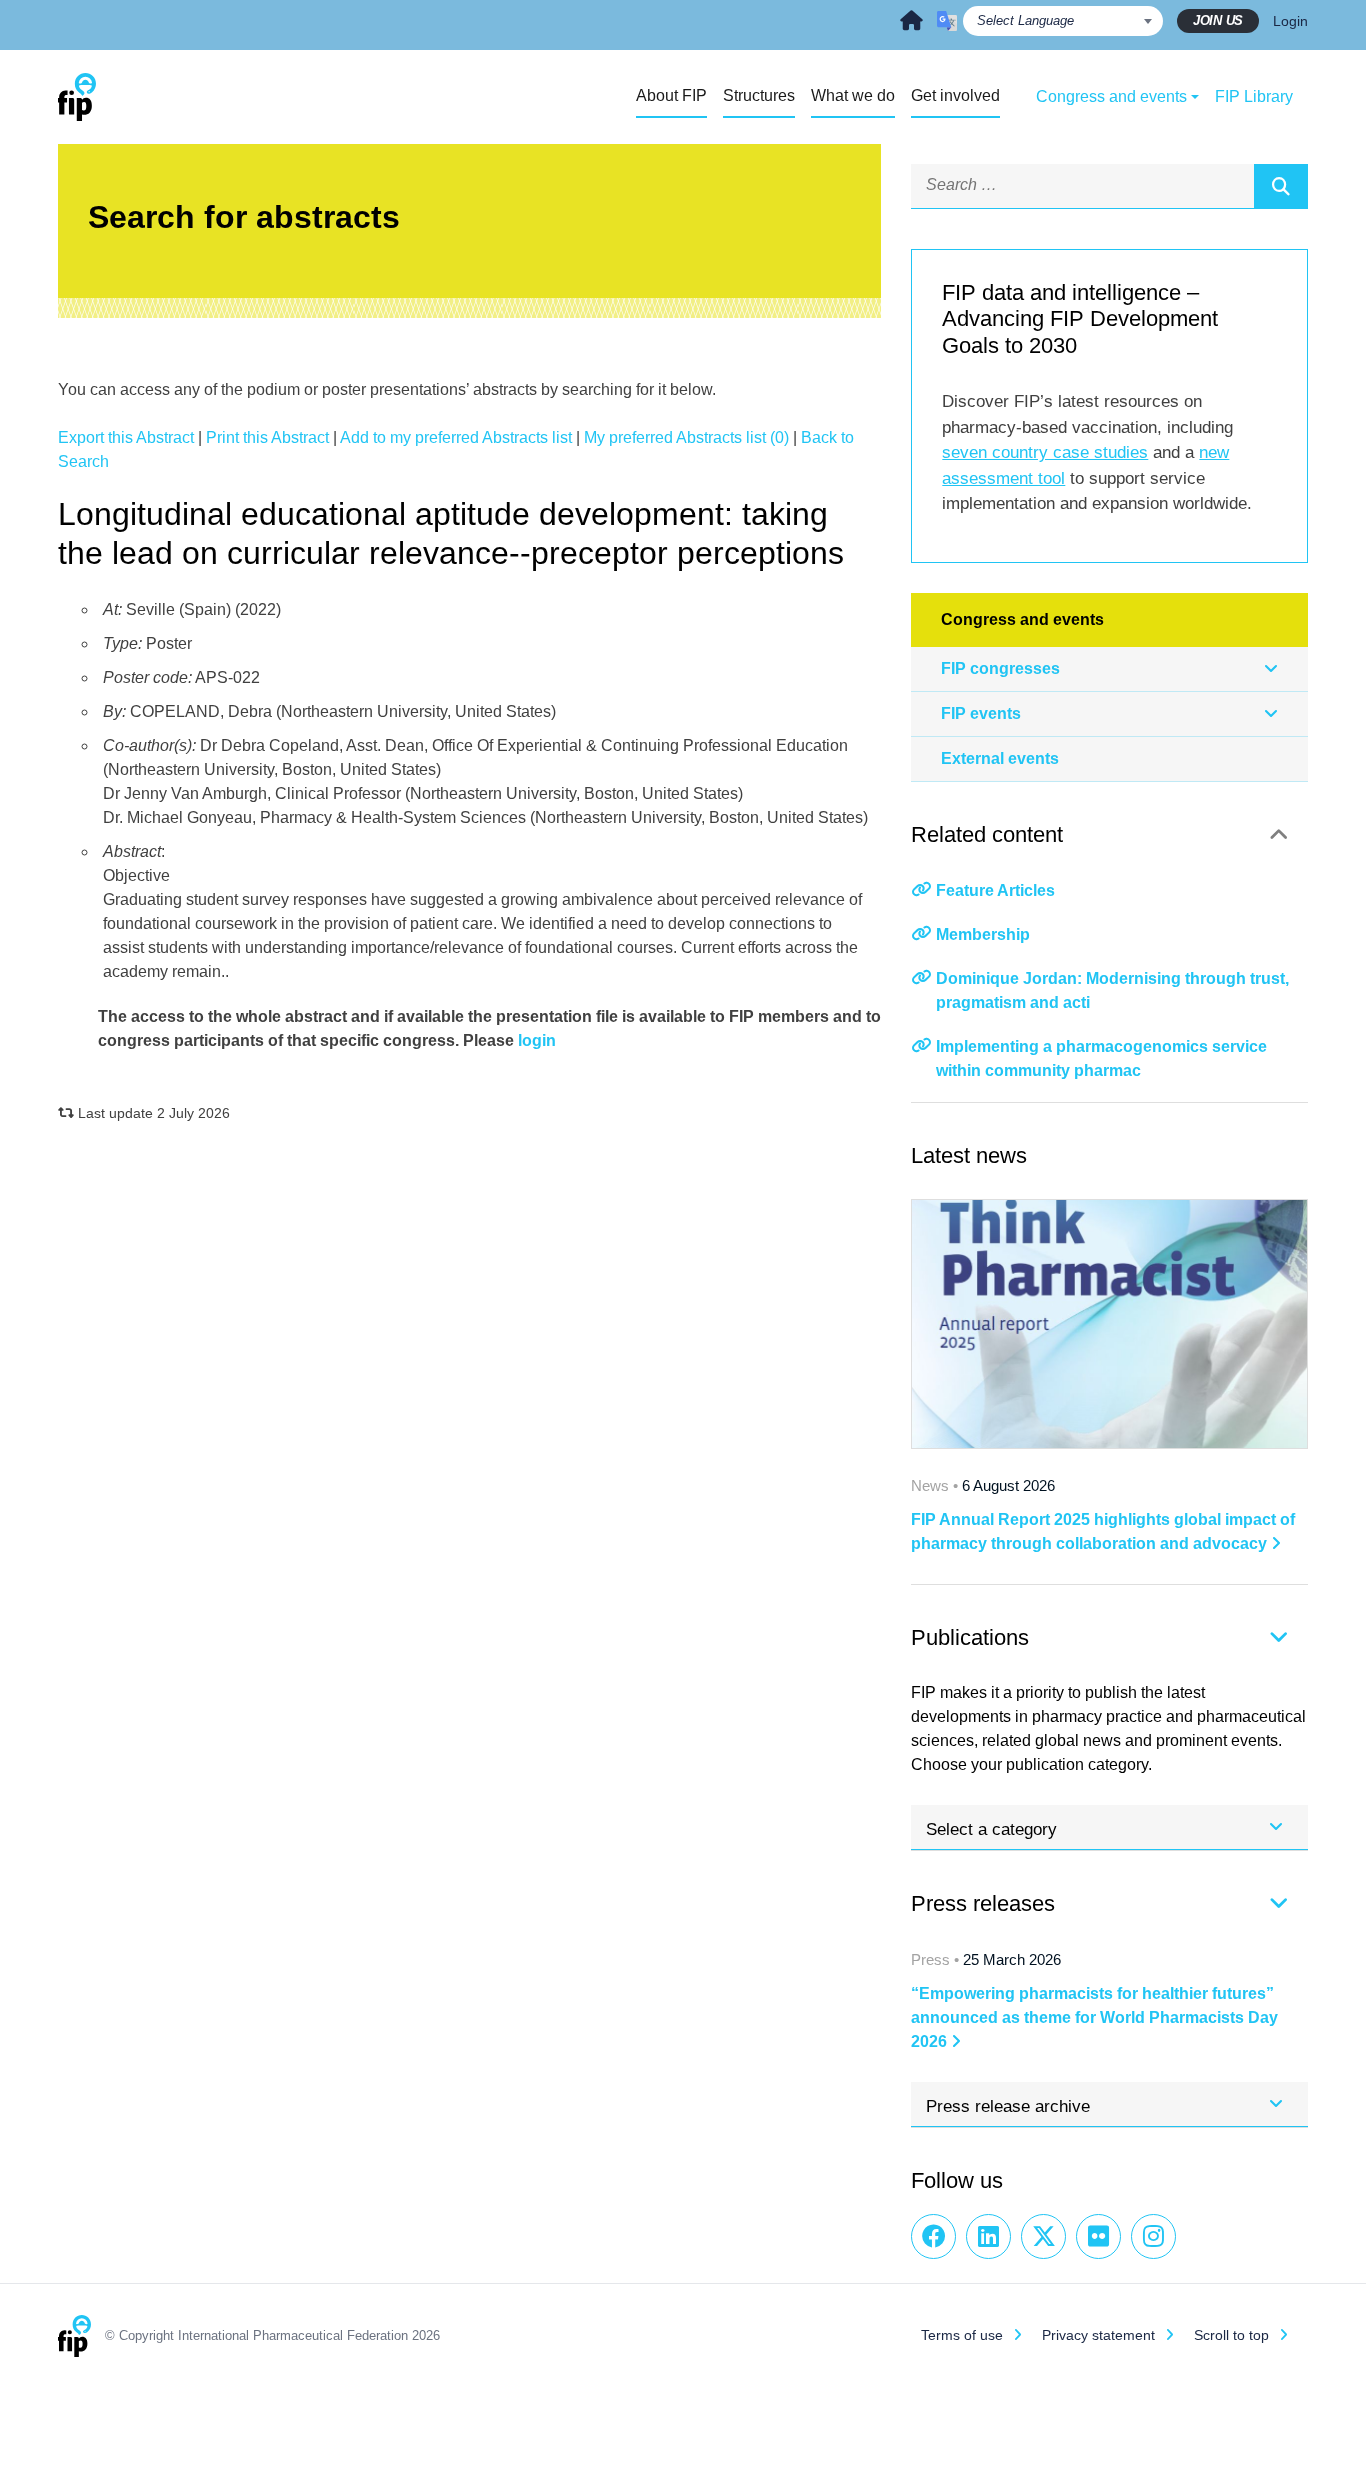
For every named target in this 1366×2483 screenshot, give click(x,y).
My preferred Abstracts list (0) (686, 437)
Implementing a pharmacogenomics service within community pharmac (1101, 1058)
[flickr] (1098, 2236)
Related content (987, 834)
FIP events (981, 713)
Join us (1218, 20)
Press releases (983, 1903)
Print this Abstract (267, 437)
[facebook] (933, 2236)
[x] (1043, 2236)
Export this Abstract (126, 437)
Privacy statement (1098, 2335)
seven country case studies (1045, 452)
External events (1000, 758)
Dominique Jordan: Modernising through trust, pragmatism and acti (1112, 990)
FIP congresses (1000, 668)
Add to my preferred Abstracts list (456, 437)
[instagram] (1153, 2236)
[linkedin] (988, 2236)
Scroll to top (1231, 2335)
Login (1290, 21)
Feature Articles (995, 890)
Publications (970, 1637)
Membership (983, 934)
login (537, 1040)
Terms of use (962, 2335)
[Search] (1281, 186)
